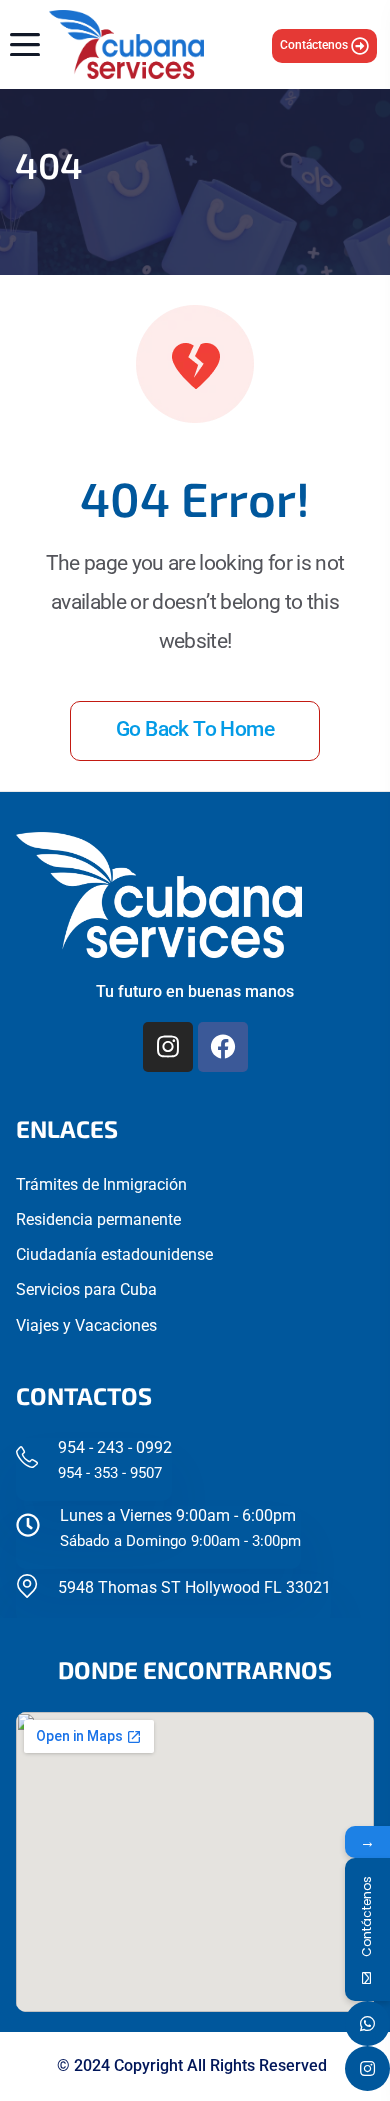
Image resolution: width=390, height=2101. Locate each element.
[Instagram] (168, 1047)
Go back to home (195, 729)
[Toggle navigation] (20, 44)
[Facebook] (223, 1047)
